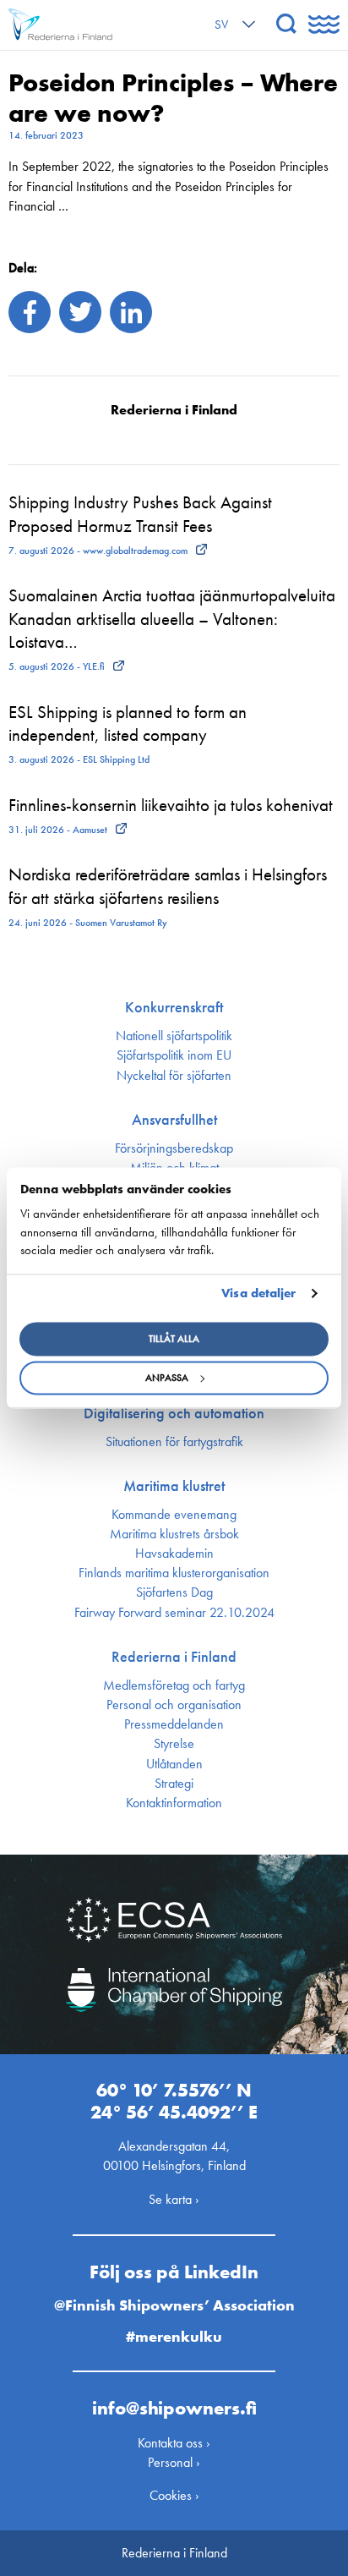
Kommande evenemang (174, 1515)
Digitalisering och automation (174, 1413)
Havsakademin (174, 1554)
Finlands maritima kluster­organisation (174, 1573)
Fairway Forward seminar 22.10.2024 (174, 1613)
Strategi (174, 1784)
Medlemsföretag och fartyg (174, 1685)
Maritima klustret (174, 1486)
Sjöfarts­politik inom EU (174, 1055)
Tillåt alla (174, 1340)
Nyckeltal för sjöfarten (174, 1076)
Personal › (174, 2462)
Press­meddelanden (174, 1724)
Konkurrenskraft (174, 1007)
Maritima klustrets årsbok (174, 1534)
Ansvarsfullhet (174, 1120)
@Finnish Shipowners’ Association (174, 2305)
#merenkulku (174, 2336)
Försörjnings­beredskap (174, 1148)
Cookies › (174, 2495)
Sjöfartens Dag (174, 1592)
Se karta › (174, 2199)
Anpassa (167, 1378)
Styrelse (174, 1744)
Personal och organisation (174, 1705)
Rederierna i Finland (174, 1657)
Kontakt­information (174, 1803)
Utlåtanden (174, 1764)
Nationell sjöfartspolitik (174, 1036)
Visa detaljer (258, 1293)
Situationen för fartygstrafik (174, 1442)
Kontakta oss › (174, 2443)
